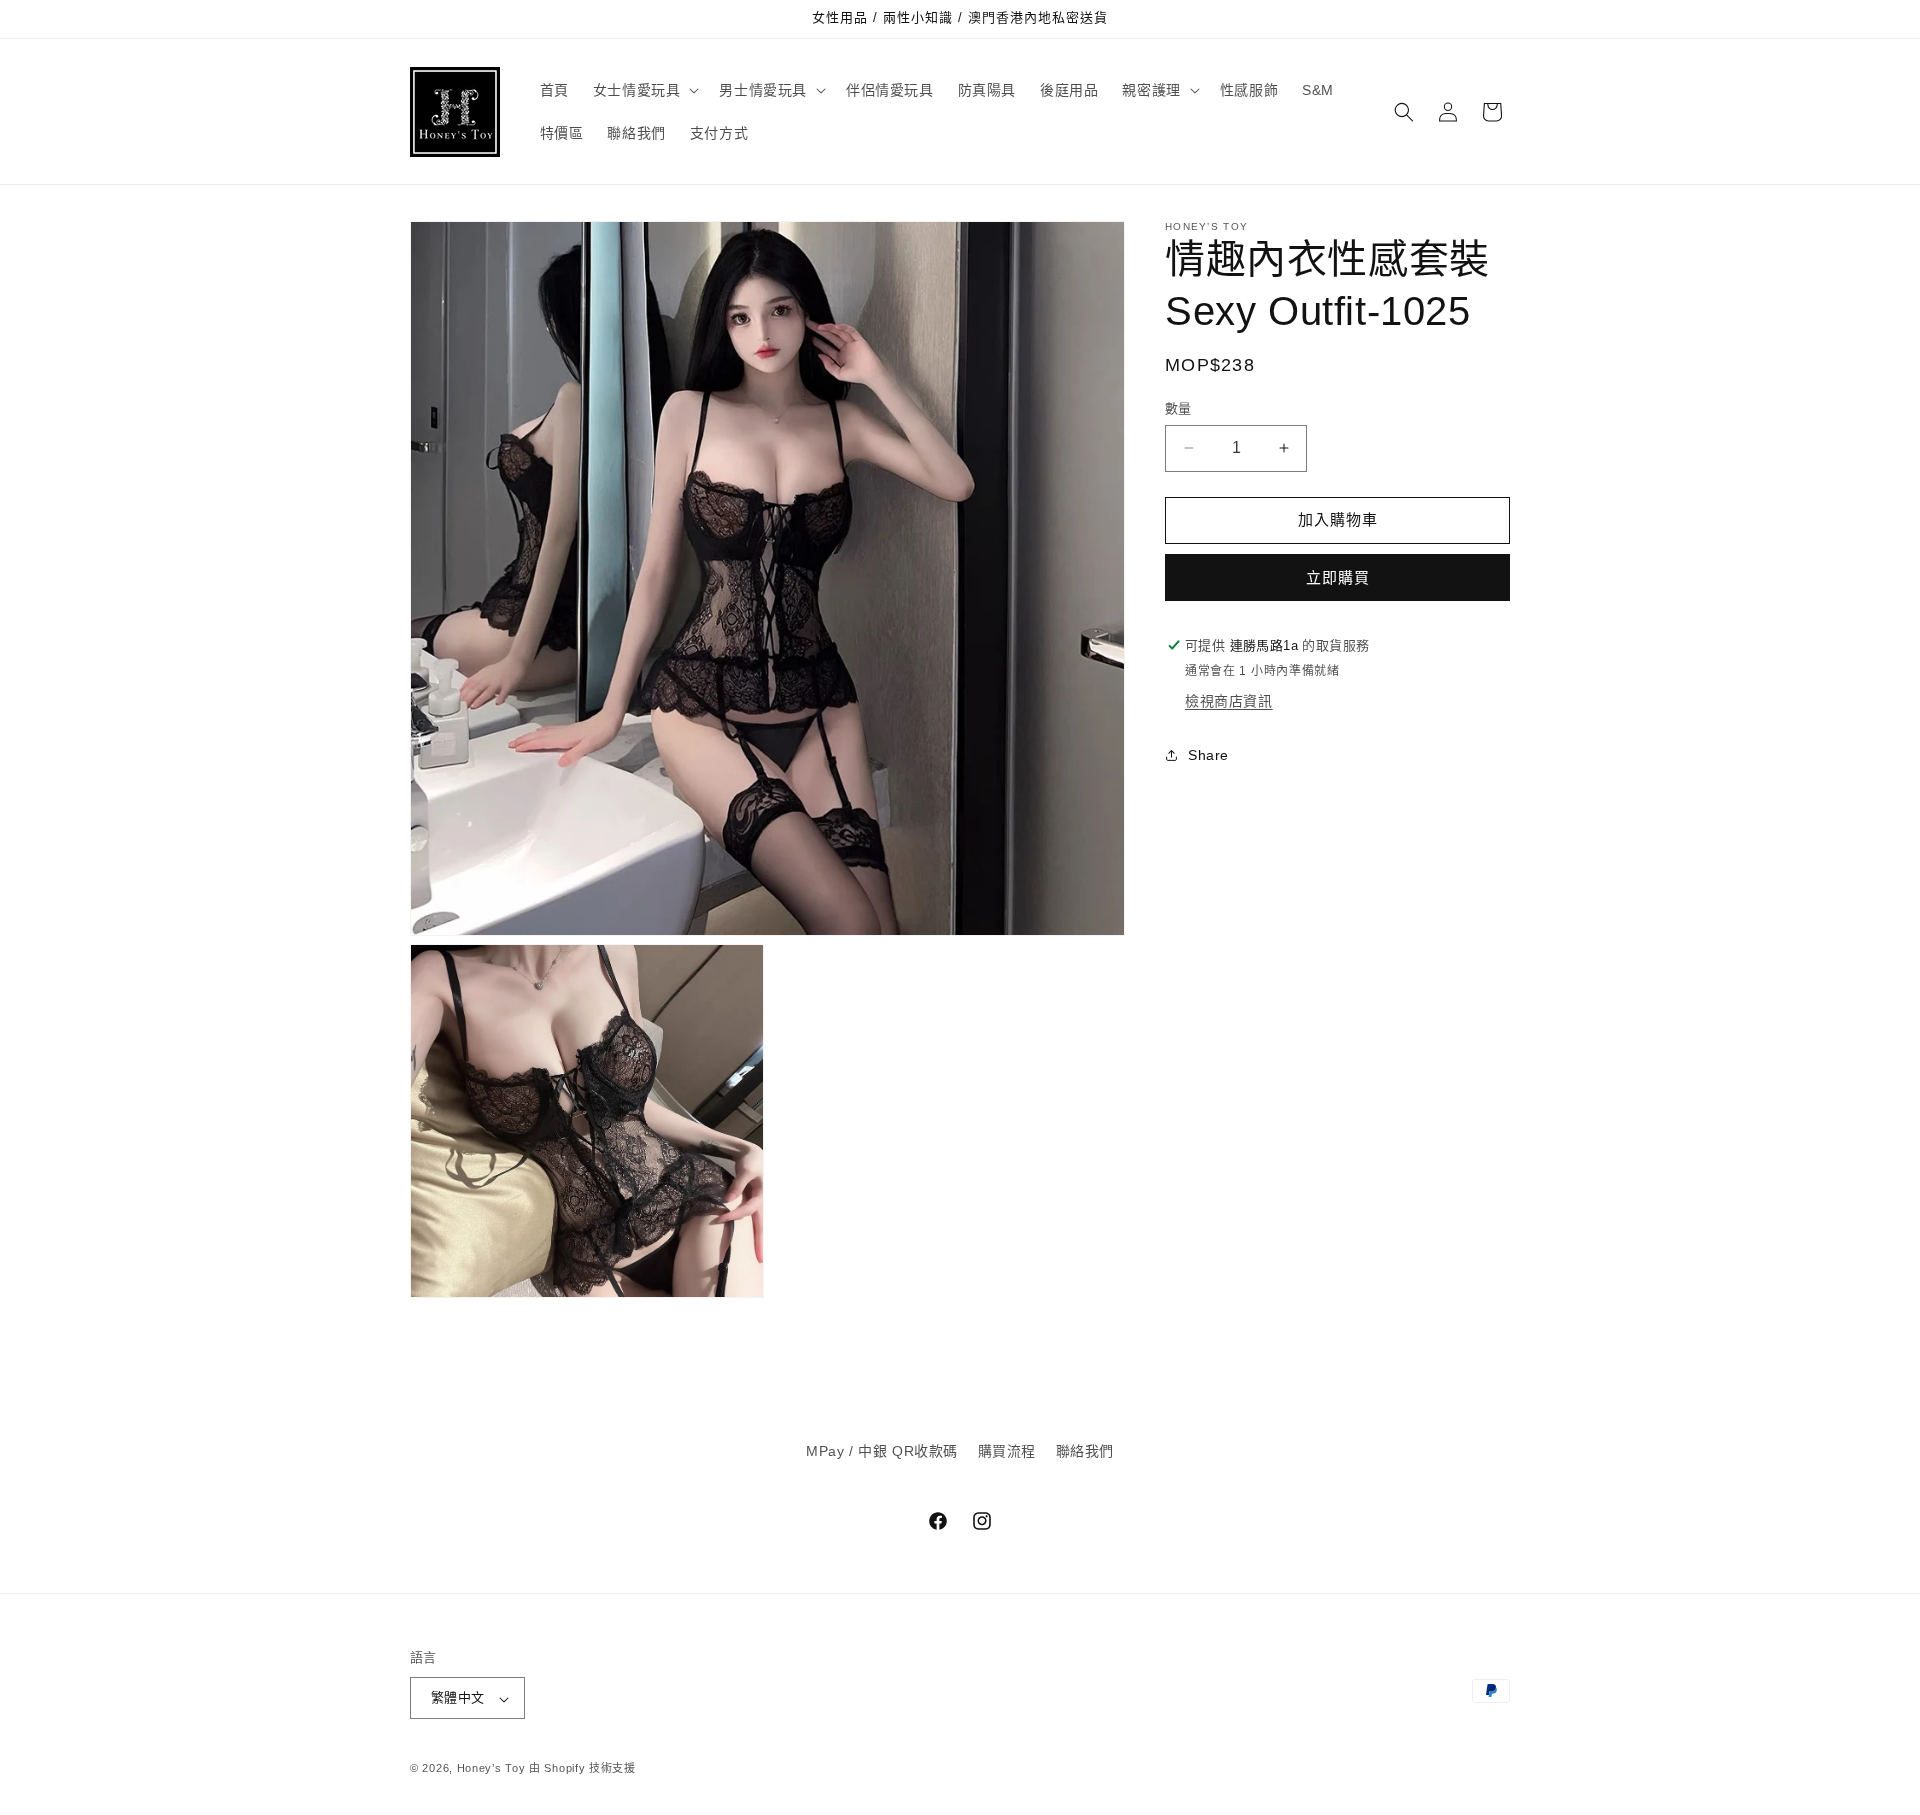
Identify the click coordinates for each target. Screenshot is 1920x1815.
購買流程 (1007, 1451)
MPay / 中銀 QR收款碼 (882, 1451)
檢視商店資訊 (1229, 701)
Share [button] (1208, 755)
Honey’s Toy (491, 1769)
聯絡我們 (1085, 1451)
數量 (1178, 408)
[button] (644, 90)
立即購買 (1338, 577)
